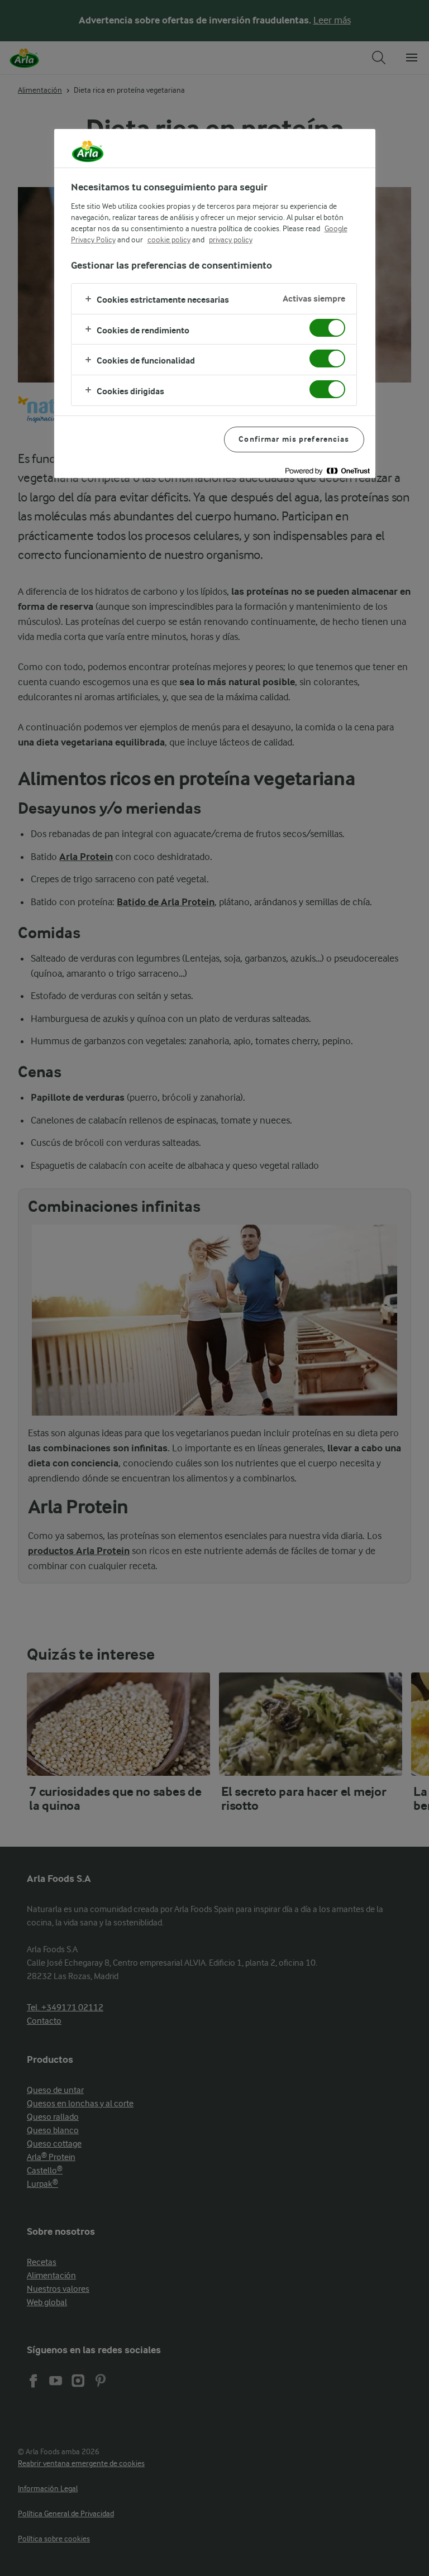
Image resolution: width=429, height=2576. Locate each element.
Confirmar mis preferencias (294, 439)
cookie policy (169, 240)
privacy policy (231, 240)
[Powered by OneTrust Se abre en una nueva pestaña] (327, 471)
